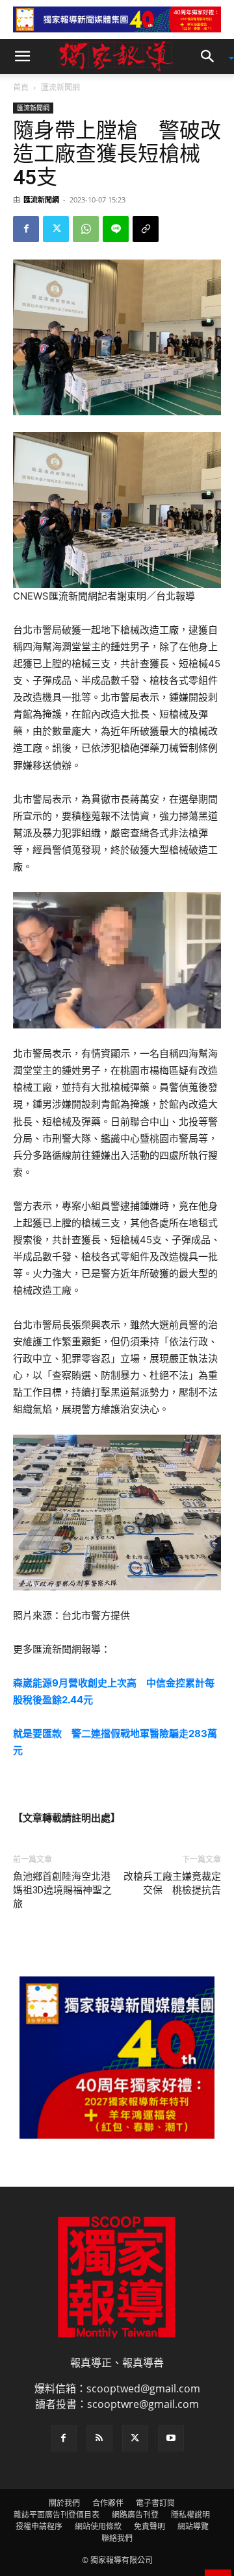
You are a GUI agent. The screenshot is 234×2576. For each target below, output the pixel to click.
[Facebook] (26, 229)
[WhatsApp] (86, 229)
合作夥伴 (108, 2503)
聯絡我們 (117, 2538)
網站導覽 (193, 2526)
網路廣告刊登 (135, 2515)
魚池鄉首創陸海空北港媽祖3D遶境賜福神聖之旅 (62, 1890)
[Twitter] (56, 229)
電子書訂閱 (155, 2503)
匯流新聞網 (60, 87)
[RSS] (99, 2438)
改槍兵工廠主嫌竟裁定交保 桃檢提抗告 (172, 1883)
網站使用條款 (98, 2526)
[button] (22, 56)
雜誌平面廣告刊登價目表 (57, 2515)
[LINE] (116, 229)
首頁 (21, 87)
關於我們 (64, 2503)
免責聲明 (149, 2526)
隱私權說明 (190, 2515)
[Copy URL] (146, 229)
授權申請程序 (39, 2526)
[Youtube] (171, 2438)
